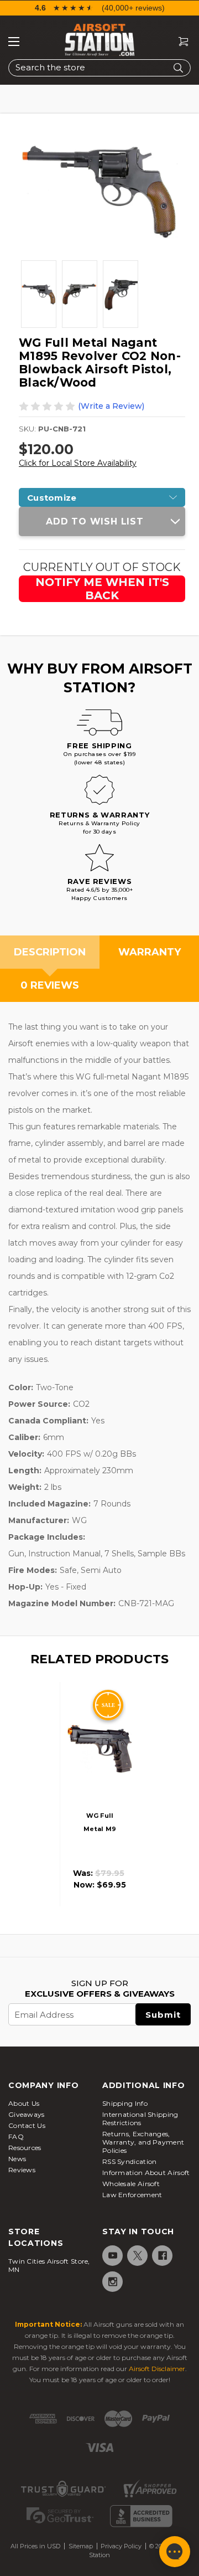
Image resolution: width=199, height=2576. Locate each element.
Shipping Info (125, 2103)
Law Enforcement (132, 2195)
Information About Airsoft (146, 2173)
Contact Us (27, 2125)
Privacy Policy (121, 2546)
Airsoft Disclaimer (157, 2369)
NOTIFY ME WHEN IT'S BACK (102, 589)
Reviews (22, 2170)
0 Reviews (50, 985)
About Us (24, 2103)
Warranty (150, 952)
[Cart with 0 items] (179, 42)
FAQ (16, 2137)
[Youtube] (112, 2256)
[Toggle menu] (14, 42)
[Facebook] (162, 2256)
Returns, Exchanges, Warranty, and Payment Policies (143, 2142)
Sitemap (81, 2546)
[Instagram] (112, 2282)
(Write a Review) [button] (111, 406)
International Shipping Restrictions (140, 2119)
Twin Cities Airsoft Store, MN (49, 2265)
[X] (137, 2256)
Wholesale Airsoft (131, 2184)
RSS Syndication (130, 2161)
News (17, 2159)
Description (50, 952)
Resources (25, 2148)
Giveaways (27, 2114)
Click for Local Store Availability (78, 463)
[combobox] (99, 68)
